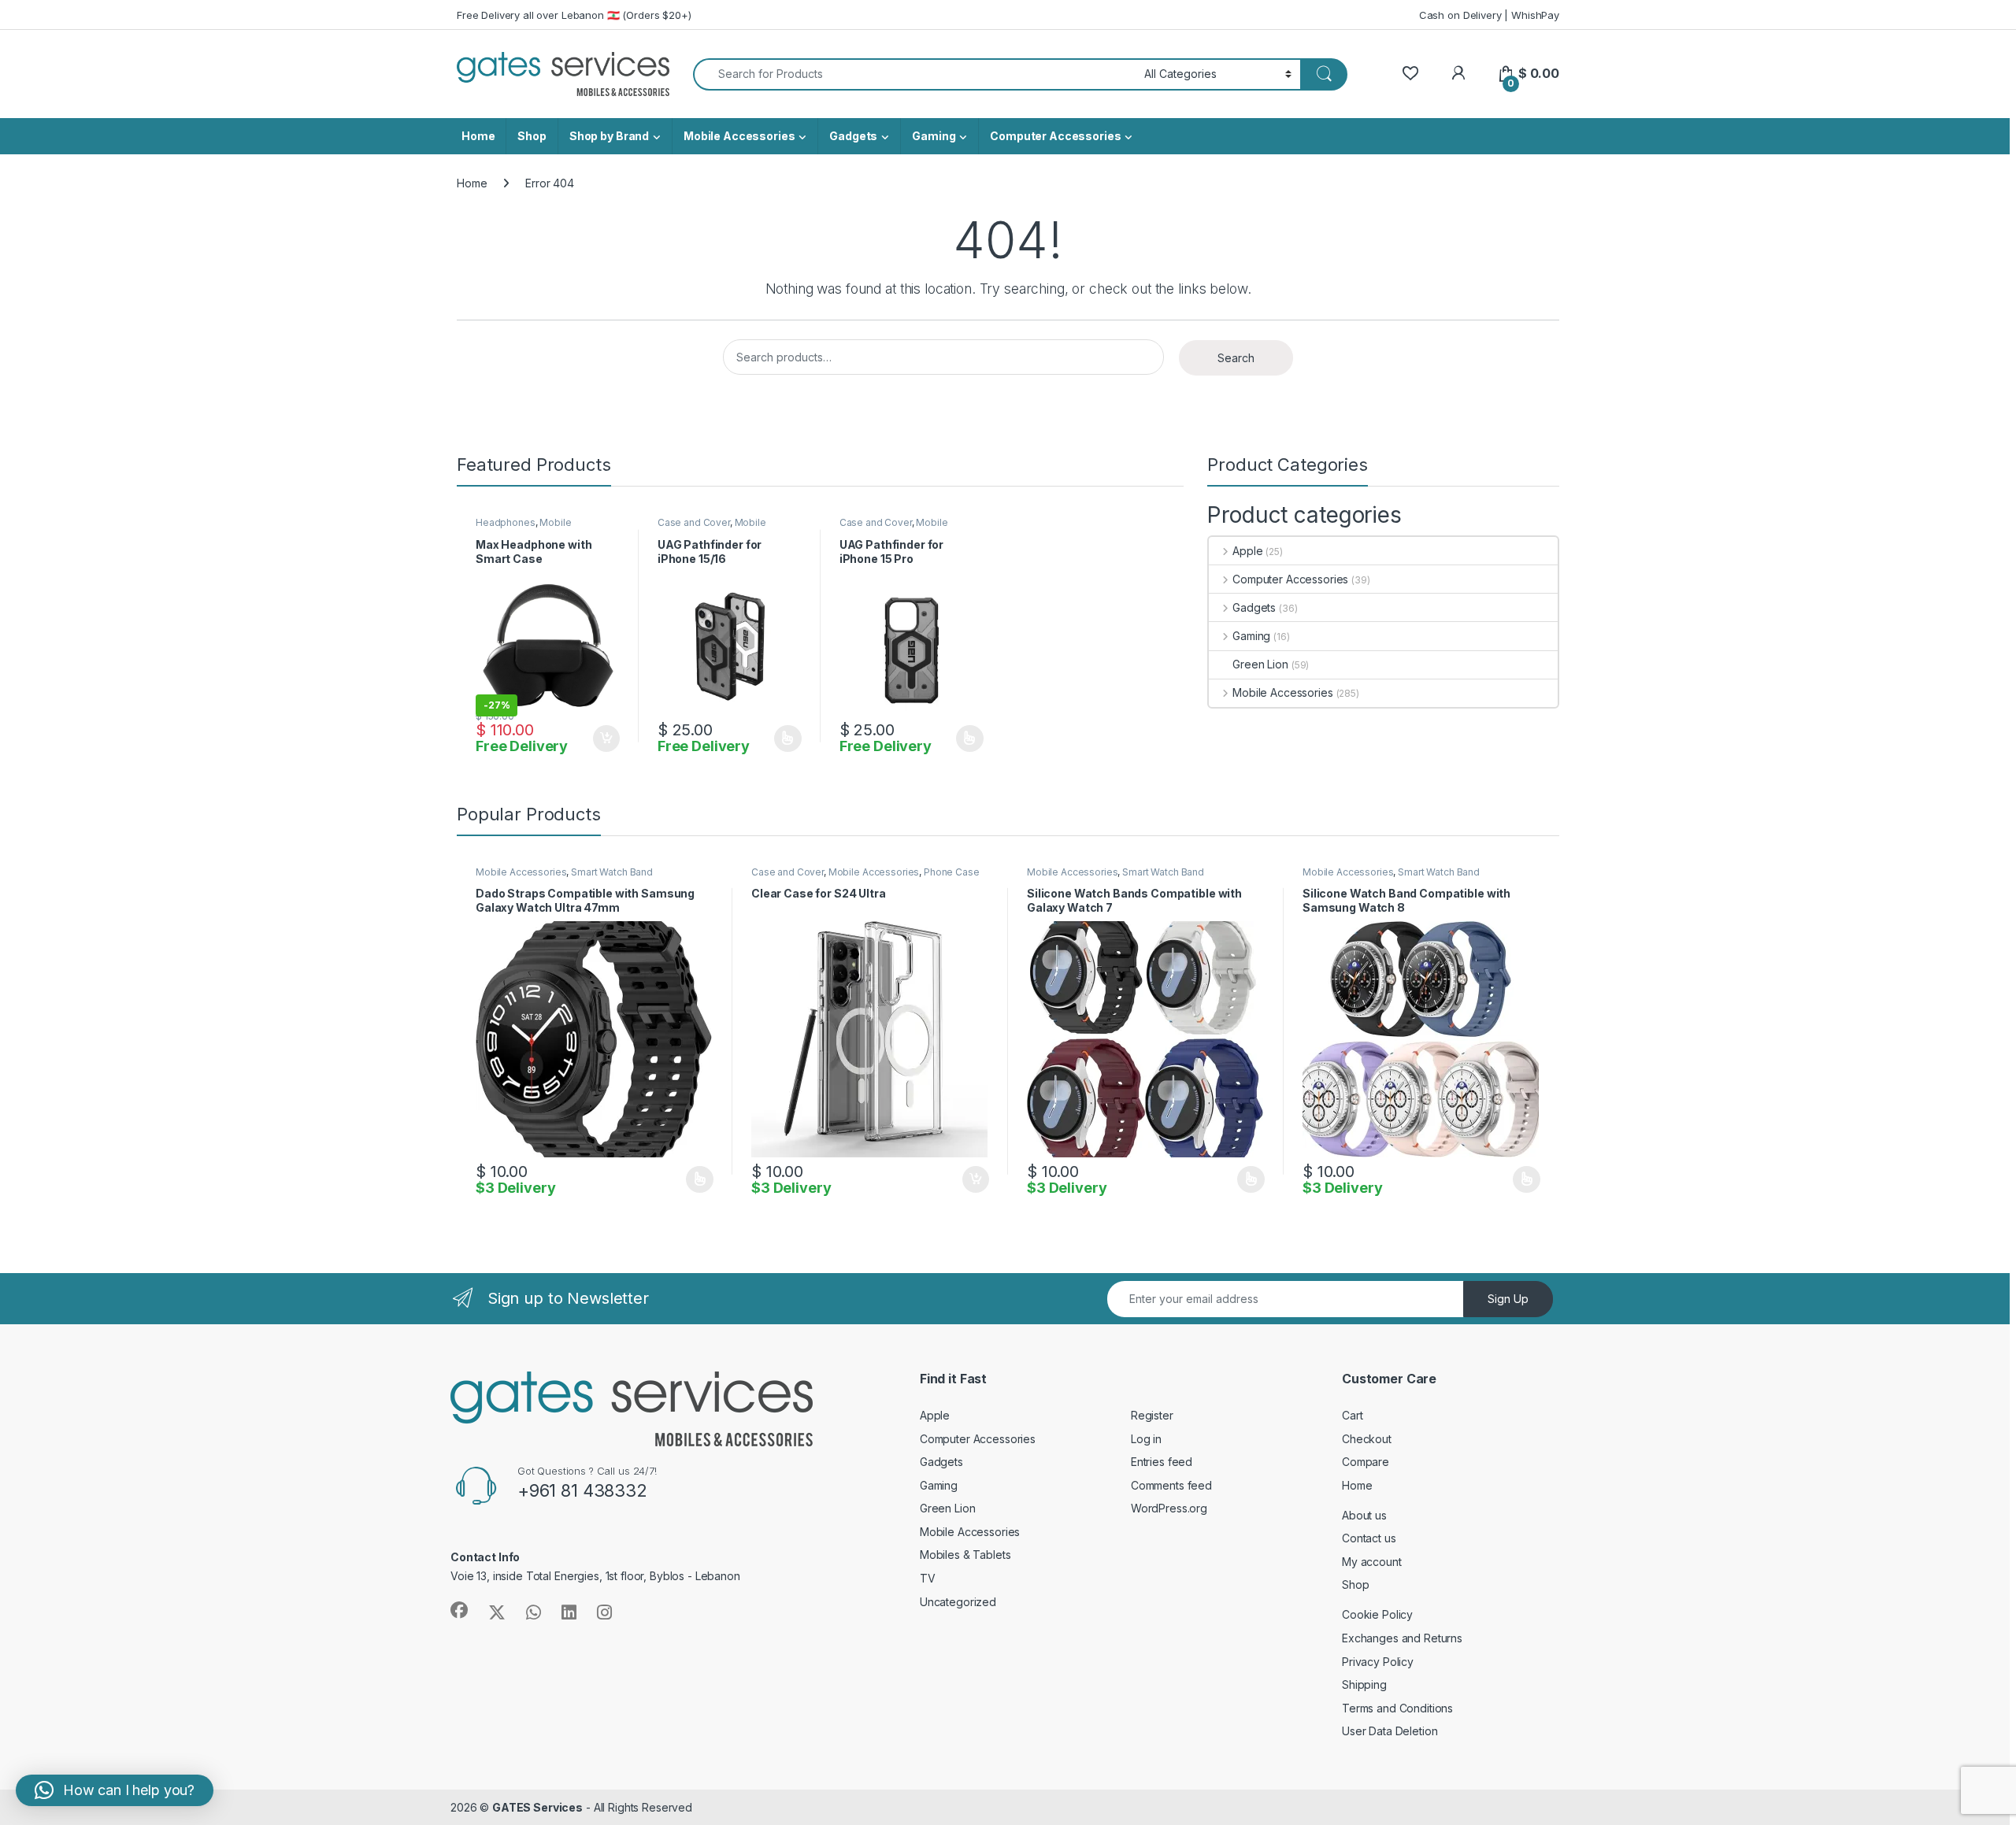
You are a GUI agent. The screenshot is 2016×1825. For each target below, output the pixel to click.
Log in (1146, 1439)
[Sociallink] (459, 1610)
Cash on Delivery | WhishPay (1489, 15)
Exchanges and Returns (1402, 1638)
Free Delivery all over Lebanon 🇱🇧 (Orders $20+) (574, 15)
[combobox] (914, 74)
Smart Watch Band (612, 872)
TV (928, 1578)
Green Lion (1260, 664)
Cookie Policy (1377, 1614)
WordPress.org (1169, 1508)
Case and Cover (694, 522)
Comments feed (1171, 1485)
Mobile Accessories (739, 136)
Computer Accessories (1055, 136)
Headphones (506, 522)
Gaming (934, 136)
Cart (1352, 1415)
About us (1364, 1515)
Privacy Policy (1378, 1662)
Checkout (1367, 1439)
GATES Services (537, 1807)
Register (1152, 1415)
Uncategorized (958, 1602)
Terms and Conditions (1397, 1708)
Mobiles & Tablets (965, 1555)
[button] (115, 1790)
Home (478, 136)
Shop (532, 136)
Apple (1247, 551)
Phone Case (952, 872)
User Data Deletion (1390, 1731)
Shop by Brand (609, 136)
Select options (783, 739)
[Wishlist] (1410, 74)
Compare (1366, 1462)
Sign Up (1508, 1299)
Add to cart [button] (606, 739)
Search (1236, 358)
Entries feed (1162, 1462)
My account (1372, 1562)
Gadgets (853, 136)
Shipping (1364, 1684)
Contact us (1369, 1538)
